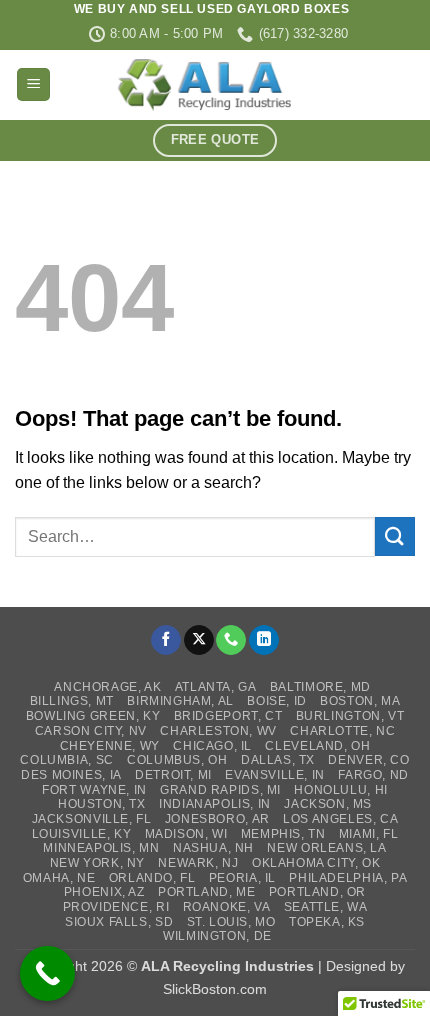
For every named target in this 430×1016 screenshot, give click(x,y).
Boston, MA (360, 701)
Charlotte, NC (342, 731)
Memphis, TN (283, 834)
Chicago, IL (212, 746)
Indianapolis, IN (215, 804)
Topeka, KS (327, 922)
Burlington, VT (350, 716)
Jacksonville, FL (92, 819)
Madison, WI (186, 834)
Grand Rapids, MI (220, 790)
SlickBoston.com (215, 989)
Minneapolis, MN (101, 848)
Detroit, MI (173, 775)
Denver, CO (368, 760)
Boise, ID (277, 701)
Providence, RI (116, 907)
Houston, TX (102, 804)
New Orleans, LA (326, 848)
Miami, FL (369, 834)
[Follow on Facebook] (166, 640)
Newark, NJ (198, 863)
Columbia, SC (66, 760)
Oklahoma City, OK (316, 863)
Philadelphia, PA (348, 878)
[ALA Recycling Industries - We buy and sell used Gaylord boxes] (215, 85)
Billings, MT (72, 701)
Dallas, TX (278, 760)
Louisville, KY (82, 834)
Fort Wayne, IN (94, 790)
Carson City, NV (91, 731)
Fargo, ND (373, 775)
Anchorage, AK (107, 687)
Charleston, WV (218, 731)
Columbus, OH (177, 760)
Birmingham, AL (180, 701)
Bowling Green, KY (93, 716)
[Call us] (231, 640)
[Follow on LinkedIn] (264, 640)
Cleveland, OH (317, 746)
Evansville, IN (275, 775)
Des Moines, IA (71, 775)
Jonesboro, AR (217, 819)
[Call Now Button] (47, 973)
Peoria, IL (242, 878)
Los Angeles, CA (340, 819)
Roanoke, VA (227, 907)
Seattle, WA (326, 907)
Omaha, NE (59, 878)
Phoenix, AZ (104, 892)
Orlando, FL (152, 878)
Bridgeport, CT (228, 716)
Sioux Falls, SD (119, 922)
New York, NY (97, 863)
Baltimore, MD (320, 687)
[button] (33, 84)
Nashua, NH (213, 848)
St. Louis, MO (231, 922)
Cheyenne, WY (110, 746)
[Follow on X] (199, 640)
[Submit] (395, 536)
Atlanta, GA (216, 687)
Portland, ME (206, 892)
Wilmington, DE (217, 936)
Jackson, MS (328, 804)
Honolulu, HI (340, 790)
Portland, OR (317, 892)
